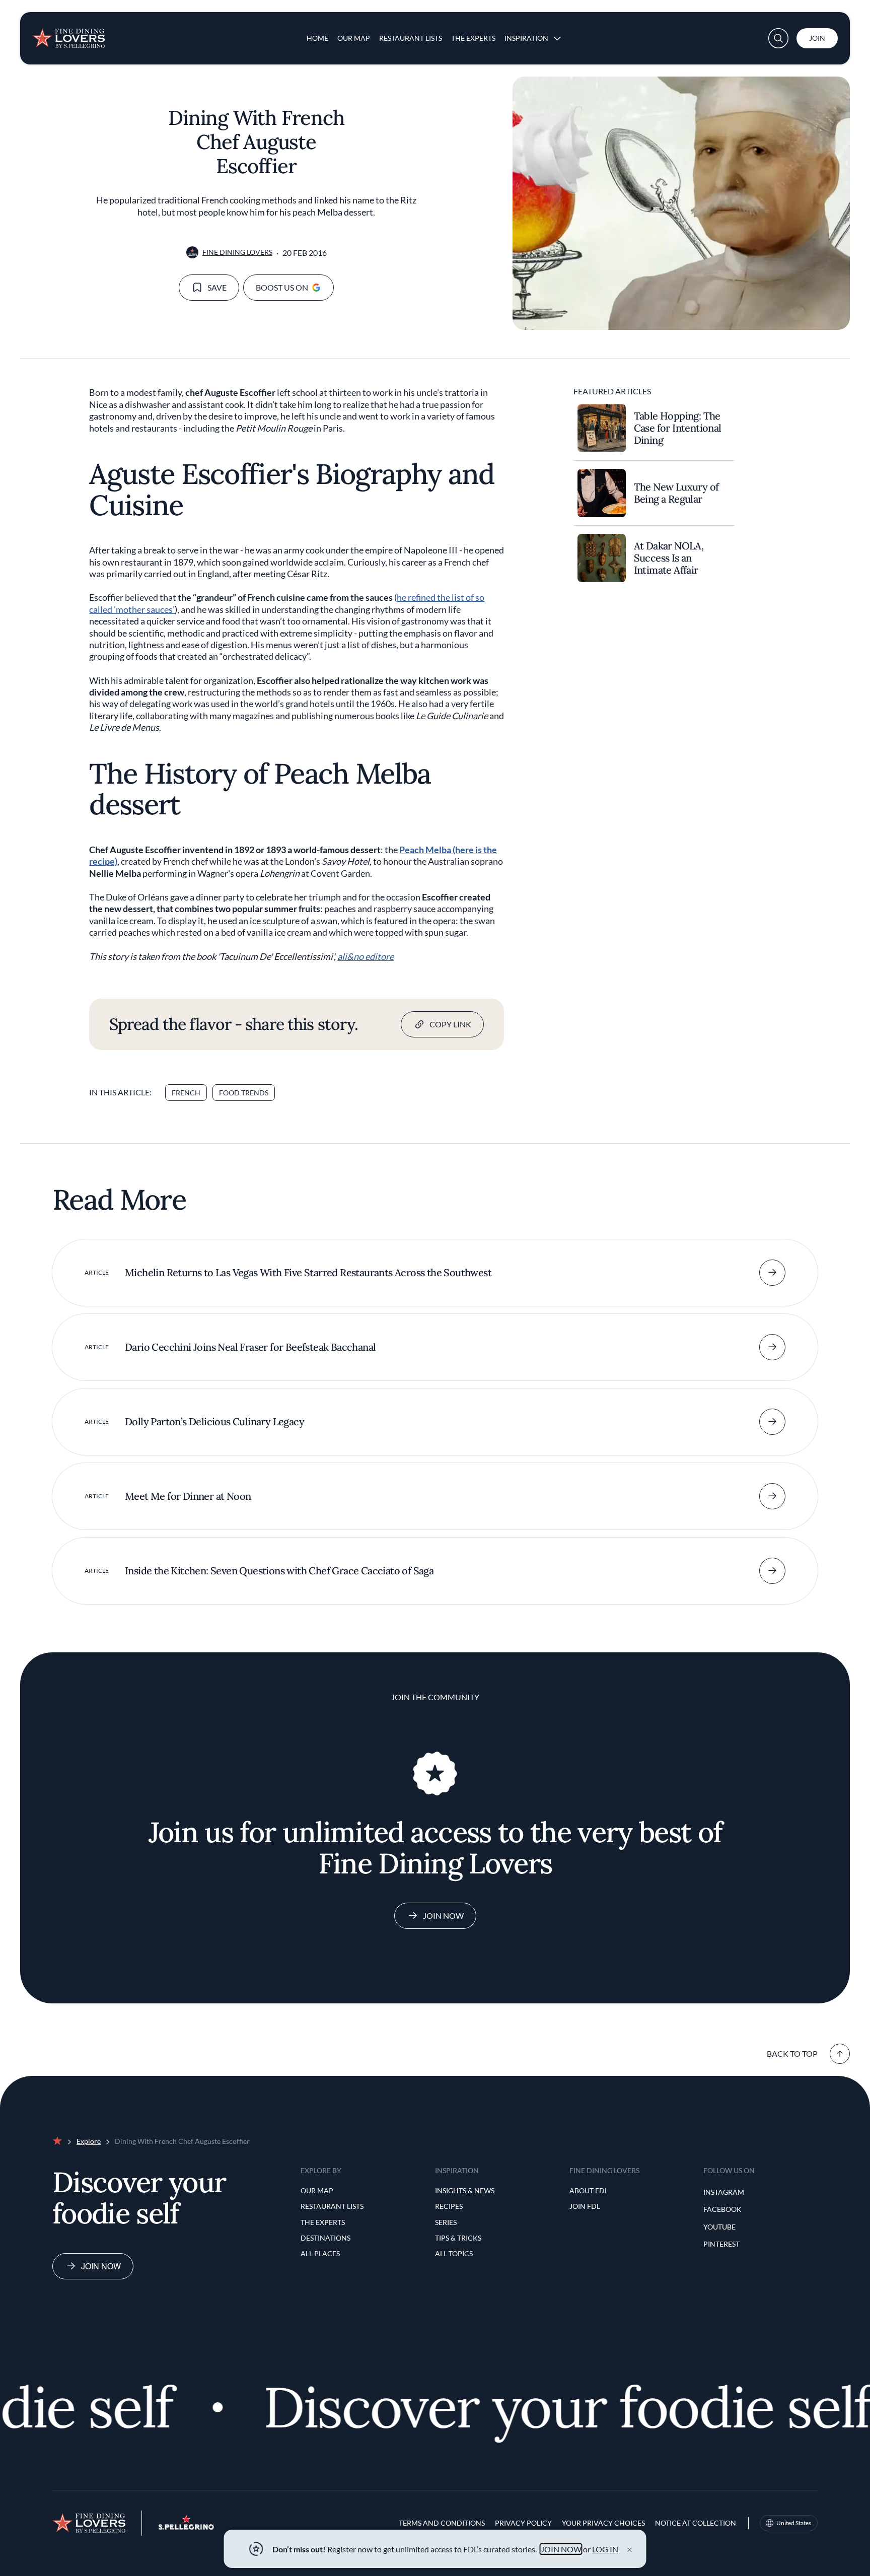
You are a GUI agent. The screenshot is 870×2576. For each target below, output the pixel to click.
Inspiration (526, 38)
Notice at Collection (696, 2523)
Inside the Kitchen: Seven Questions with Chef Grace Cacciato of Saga (279, 1571)
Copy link (450, 1024)
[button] (778, 38)
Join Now (443, 1916)
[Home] (68, 34)
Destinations (325, 2238)
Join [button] (817, 38)
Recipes (449, 2206)
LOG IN (605, 2549)
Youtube (719, 2227)
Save (217, 287)
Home (317, 38)
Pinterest (721, 2244)
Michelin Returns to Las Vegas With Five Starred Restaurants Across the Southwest (308, 1272)
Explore (89, 2141)
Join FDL (585, 2206)
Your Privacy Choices (603, 2523)
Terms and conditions (442, 2523)
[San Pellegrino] (186, 2527)
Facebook (722, 2209)
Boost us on (282, 287)
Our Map (354, 38)
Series (446, 2222)
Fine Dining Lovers (237, 252)
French (186, 1093)
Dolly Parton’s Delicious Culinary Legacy (214, 1421)
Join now (101, 2266)
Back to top (792, 2053)
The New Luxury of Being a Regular (676, 493)
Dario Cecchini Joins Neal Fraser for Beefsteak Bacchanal (250, 1347)
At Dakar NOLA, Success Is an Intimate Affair (669, 558)
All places (320, 2253)
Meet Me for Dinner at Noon (188, 1496)
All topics (454, 2253)
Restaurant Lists (411, 38)
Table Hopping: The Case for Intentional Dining (678, 428)
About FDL (589, 2190)
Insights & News (465, 2190)
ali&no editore (366, 956)
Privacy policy (523, 2523)
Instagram (724, 2192)
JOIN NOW (561, 2549)
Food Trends (244, 1093)
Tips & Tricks (458, 2238)
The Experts (473, 38)
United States (794, 2523)
